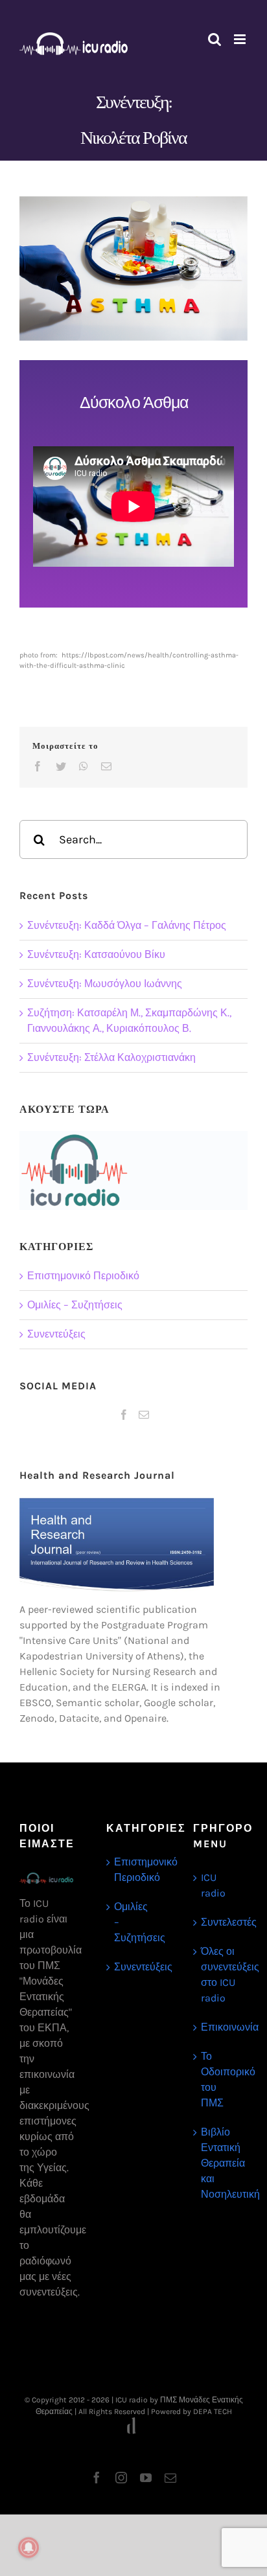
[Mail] (144, 1415)
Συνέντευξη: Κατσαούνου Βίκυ (96, 954)
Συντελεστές (221, 1922)
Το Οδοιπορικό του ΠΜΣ (221, 2080)
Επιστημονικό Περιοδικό (83, 1276)
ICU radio (213, 1885)
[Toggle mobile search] (215, 39)
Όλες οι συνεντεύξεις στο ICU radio (221, 1975)
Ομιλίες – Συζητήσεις (75, 1305)
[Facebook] (124, 1415)
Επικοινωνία (221, 2027)
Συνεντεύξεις (56, 1334)
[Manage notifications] (29, 2548)
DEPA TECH (213, 2411)
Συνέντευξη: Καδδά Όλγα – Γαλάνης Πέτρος (127, 925)
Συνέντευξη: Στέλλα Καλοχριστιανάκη (111, 1057)
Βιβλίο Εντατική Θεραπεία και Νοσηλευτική (221, 2163)
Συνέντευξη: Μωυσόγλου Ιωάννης (105, 984)
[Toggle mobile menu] (241, 39)
